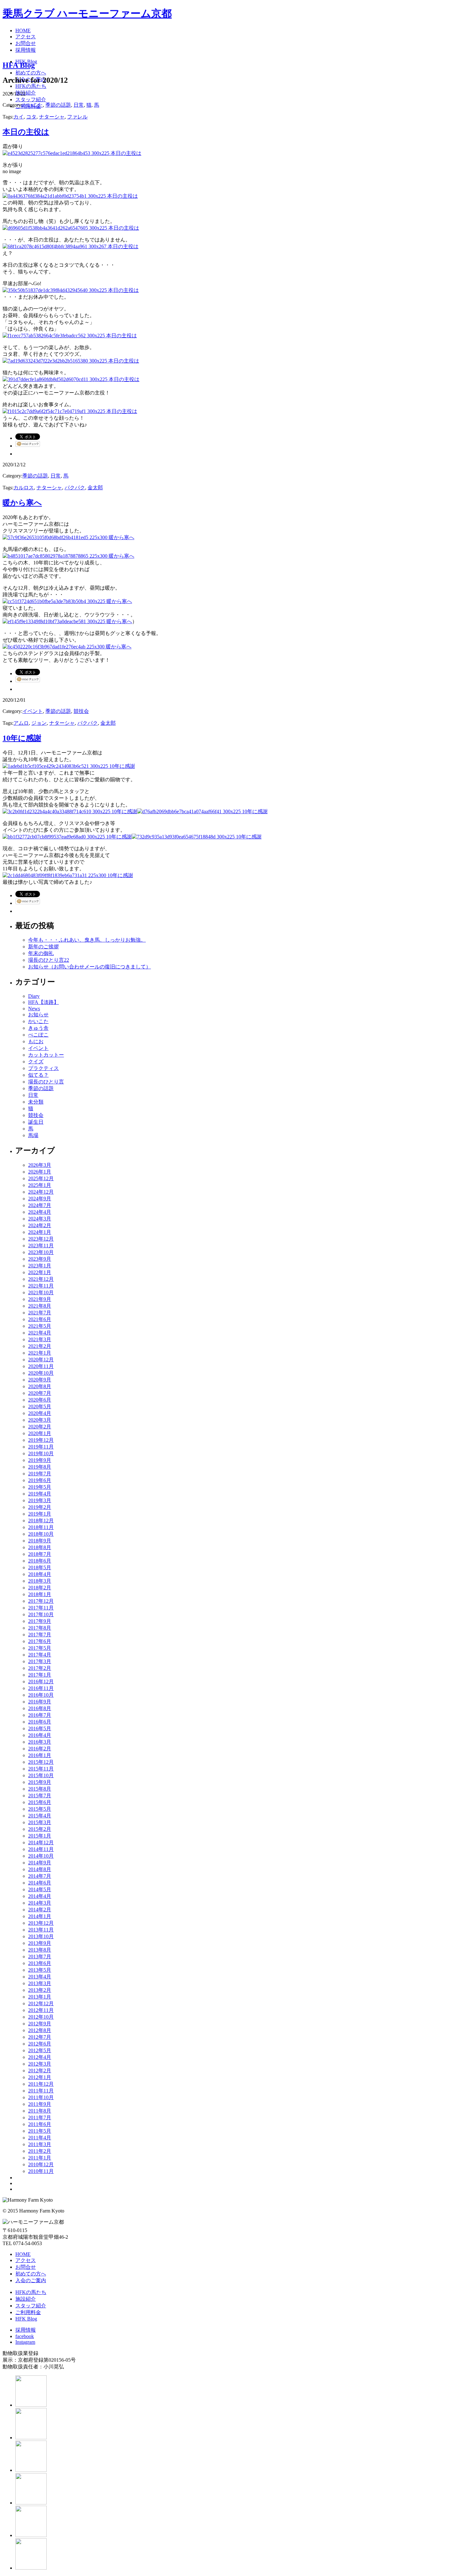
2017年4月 (40, 1655)
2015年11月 (41, 1769)
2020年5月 (40, 1406)
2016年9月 (40, 1702)
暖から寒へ (22, 503)
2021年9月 (40, 1299)
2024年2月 (40, 1225)
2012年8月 (40, 2030)
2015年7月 (40, 1796)
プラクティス (43, 1068)
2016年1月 (40, 1755)
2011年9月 (40, 2104)
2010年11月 (41, 2171)
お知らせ (38, 1015)
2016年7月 (40, 1715)
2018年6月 (40, 1561)
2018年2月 (40, 1588)
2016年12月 (41, 1682)
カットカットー (46, 1055)
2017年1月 (40, 1675)
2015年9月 (40, 1782)
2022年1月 (40, 1272)
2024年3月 (40, 1219)
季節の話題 (58, 105)
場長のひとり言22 (49, 960)
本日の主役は (26, 132)
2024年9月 (40, 1199)
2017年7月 (40, 1635)
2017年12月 (41, 1601)
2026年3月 (40, 1165)
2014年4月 (40, 1896)
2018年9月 (40, 1541)
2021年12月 (41, 1279)
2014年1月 (40, 1916)
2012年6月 (40, 2044)
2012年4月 (40, 2057)
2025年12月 (41, 1178)
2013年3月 (40, 1983)
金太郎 (95, 488)
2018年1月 (40, 1594)
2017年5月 (40, 1648)
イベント (33, 711)
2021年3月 (40, 1339)
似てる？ (38, 1075)
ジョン (39, 723)
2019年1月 (40, 1514)
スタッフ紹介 (31, 2306)
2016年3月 (40, 1742)
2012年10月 (41, 2017)
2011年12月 (41, 2084)
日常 (79, 105)
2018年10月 (41, 1534)
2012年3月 (40, 2064)
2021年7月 (40, 1313)
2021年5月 (40, 1326)
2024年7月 (40, 1205)
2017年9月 (40, 1621)
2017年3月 (40, 1661)
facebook (25, 2336)
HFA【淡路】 (43, 1002)
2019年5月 (40, 1487)
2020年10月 (41, 1373)
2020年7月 (40, 1393)
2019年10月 (41, 1453)
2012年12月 (41, 2003)
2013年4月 (40, 1977)
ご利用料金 (28, 2312)
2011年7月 (40, 2117)
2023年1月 (40, 1266)
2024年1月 (40, 1232)
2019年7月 (40, 1474)
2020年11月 (41, 1366)
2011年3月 (40, 2144)
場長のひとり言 (46, 1082)
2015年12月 (41, 1762)
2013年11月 (41, 1930)
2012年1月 (40, 2077)
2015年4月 (40, 1816)
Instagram (25, 2342)
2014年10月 (41, 1856)
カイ (19, 117)
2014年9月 (40, 1863)
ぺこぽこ (38, 1035)
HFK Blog (26, 2319)
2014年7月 (40, 1876)
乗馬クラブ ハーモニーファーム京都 (87, 13)
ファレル (77, 117)
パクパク (75, 488)
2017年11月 (41, 1608)
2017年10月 (41, 1614)
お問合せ (26, 2267)
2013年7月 (40, 1957)
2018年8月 (40, 1547)
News (34, 1009)
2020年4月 (40, 1413)
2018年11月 (41, 1527)
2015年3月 (40, 1822)
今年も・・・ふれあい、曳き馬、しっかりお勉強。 (87, 940)
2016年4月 (40, 1735)
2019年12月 (41, 1440)
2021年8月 (40, 1306)
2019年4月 (40, 1494)
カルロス (24, 488)
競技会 (81, 711)
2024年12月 (41, 1192)
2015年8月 (40, 1789)
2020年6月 (40, 1400)
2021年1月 (40, 1353)
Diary (34, 996)
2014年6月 (40, 1883)
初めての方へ (31, 2274)
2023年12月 (41, 1239)
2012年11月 (41, 2010)
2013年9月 (40, 1943)
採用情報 (26, 2330)
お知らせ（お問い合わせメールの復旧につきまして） (90, 967)
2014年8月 (40, 1869)
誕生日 (36, 1122)
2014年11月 (41, 1849)
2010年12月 (41, 2164)
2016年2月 (40, 1749)
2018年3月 (40, 1581)
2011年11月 (41, 2091)
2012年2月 (40, 2071)
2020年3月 (40, 1420)
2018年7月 (40, 1554)
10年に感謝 (22, 738)
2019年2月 (40, 1507)
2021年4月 (40, 1333)
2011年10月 (41, 2097)
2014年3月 (40, 1903)
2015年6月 (40, 1802)
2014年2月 (40, 1910)
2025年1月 (40, 1185)
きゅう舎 (38, 1028)
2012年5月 (40, 2050)
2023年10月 (41, 1252)
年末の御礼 (41, 953)
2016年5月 (40, 1728)
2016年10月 (41, 1695)
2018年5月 (40, 1567)
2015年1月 (40, 1836)
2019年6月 (40, 1480)
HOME (23, 2254)
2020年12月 (41, 1360)
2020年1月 (40, 1433)
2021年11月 (41, 1286)
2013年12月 (41, 1923)
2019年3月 (40, 1500)
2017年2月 (40, 1668)
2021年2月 (40, 1346)
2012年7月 (40, 2037)
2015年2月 (40, 1829)
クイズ (36, 1062)
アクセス (26, 2260)
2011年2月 (40, 2151)
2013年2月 (40, 1990)
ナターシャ (52, 117)
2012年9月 (40, 2024)
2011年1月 (40, 2158)
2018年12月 (41, 1521)
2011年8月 (40, 2111)
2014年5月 (40, 1889)
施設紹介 (26, 2299)
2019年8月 (40, 1467)
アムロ (21, 723)
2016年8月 (40, 1708)
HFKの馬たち (31, 2292)
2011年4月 (40, 2138)
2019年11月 (41, 1447)
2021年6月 (40, 1319)
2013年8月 (40, 1950)
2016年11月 (41, 1688)
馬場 (33, 1135)
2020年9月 (40, 1380)
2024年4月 (40, 1212)
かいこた (33, 105)
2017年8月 (40, 1628)
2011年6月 (40, 2124)
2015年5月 (40, 1809)
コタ (31, 117)
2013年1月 (40, 1997)
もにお (36, 1041)
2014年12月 (41, 1842)
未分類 (36, 1102)
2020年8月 (40, 1386)
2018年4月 (40, 1574)
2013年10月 (41, 1936)
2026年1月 (40, 1172)
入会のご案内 (31, 2280)
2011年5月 (40, 2131)
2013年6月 (40, 1963)
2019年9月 (40, 1460)
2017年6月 (40, 1641)
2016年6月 (40, 1722)
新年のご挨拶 (43, 947)
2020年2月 (40, 1427)
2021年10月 (41, 1292)
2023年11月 (41, 1246)
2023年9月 (40, 1259)
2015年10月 (41, 1775)
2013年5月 (40, 1970)
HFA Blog (19, 65)
